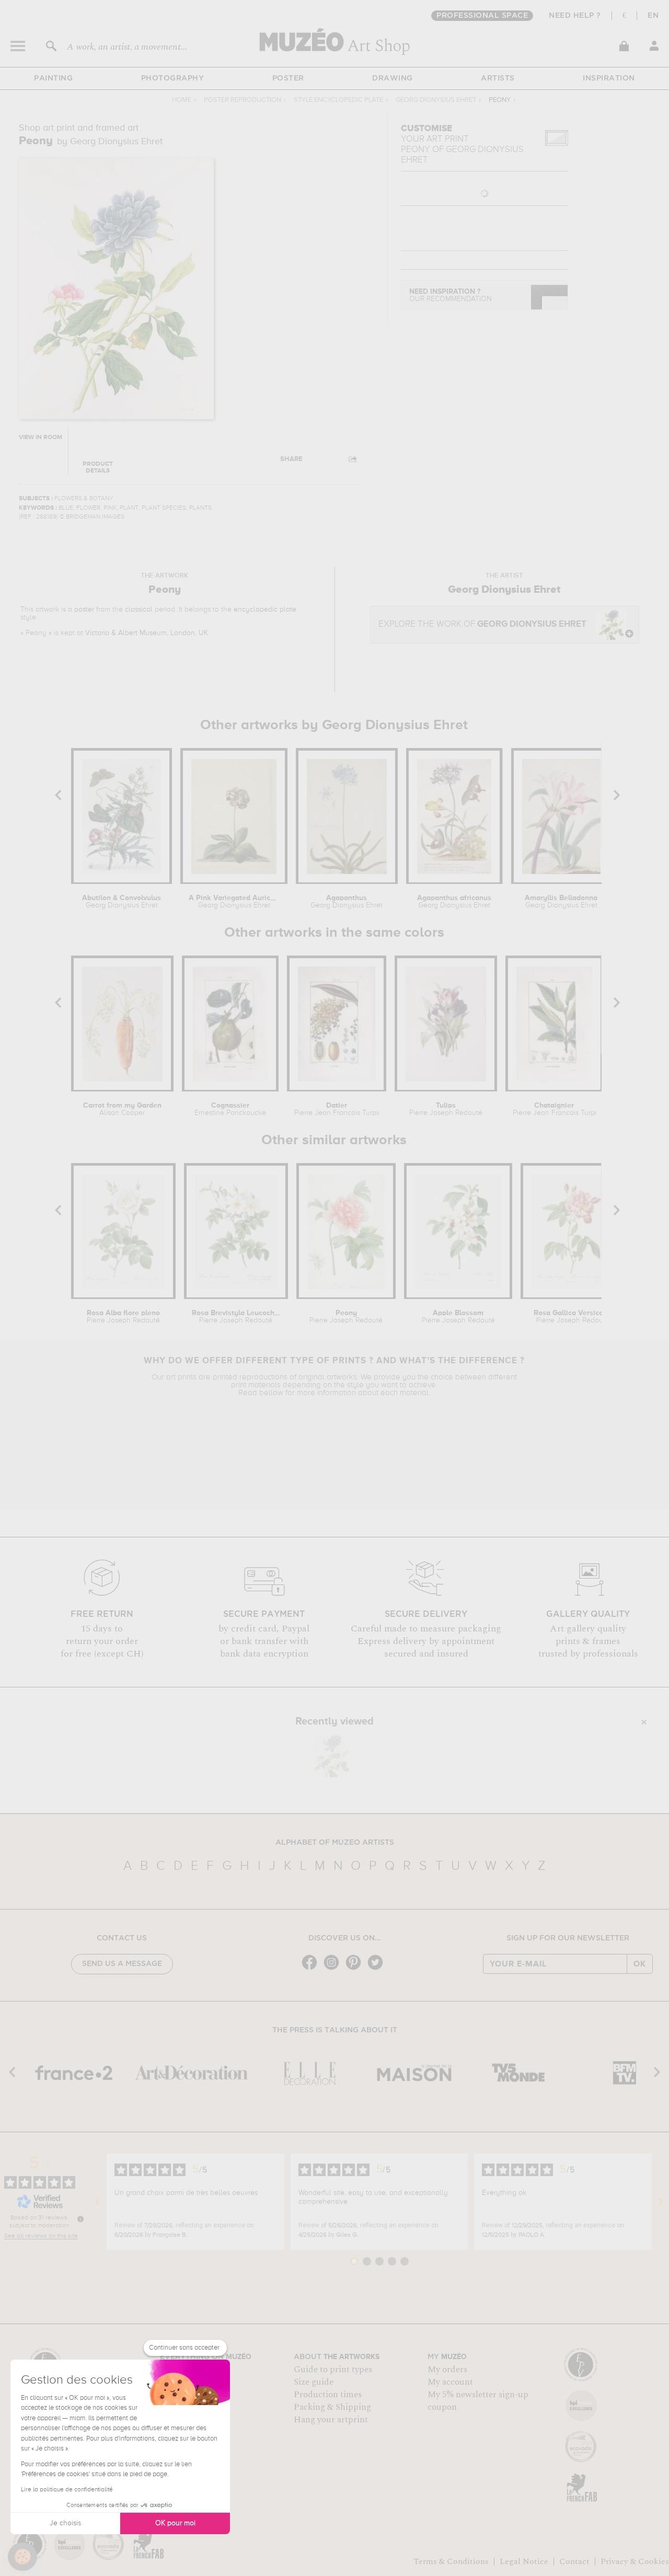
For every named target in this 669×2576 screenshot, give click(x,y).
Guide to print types (333, 2370)
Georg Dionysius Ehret (436, 100)
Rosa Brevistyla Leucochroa (236, 1317)
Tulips (446, 1109)
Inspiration (609, 78)
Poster (288, 78)
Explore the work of (482, 624)
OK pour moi (175, 2523)
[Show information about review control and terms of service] (80, 2219)
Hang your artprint (331, 2420)
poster (84, 609)
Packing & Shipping (332, 2407)
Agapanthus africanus (454, 902)
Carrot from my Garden (122, 1109)
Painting (53, 78)
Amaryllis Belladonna (561, 902)
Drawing (393, 78)
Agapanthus (347, 902)
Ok (640, 1964)
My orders (447, 2370)
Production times (328, 2395)
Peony (346, 1317)
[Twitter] (378, 1969)
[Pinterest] (356, 1969)
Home (182, 100)
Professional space (482, 16)
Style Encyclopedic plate (338, 100)
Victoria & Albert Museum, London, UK (147, 633)
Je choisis (65, 2523)
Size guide (314, 2382)
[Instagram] (334, 1969)
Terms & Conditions (451, 2561)
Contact (574, 2561)
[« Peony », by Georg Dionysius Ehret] (332, 1756)
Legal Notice (524, 2561)
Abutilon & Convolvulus (122, 902)
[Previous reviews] (98, 2202)
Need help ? (575, 16)
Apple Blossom (458, 1317)
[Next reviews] (661, 2202)
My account (450, 2382)
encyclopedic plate (265, 609)
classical (139, 609)
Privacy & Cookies (635, 2561)
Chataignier (554, 1109)
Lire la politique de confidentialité (67, 2490)
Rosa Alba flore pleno (123, 1317)
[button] (22, 2557)
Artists (498, 78)
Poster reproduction (243, 100)
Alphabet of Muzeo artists (335, 1843)
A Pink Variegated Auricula (234, 902)
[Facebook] (312, 1969)
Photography (173, 78)
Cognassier (230, 1109)
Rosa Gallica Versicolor (573, 1317)
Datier (336, 1109)
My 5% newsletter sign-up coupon (478, 2401)
